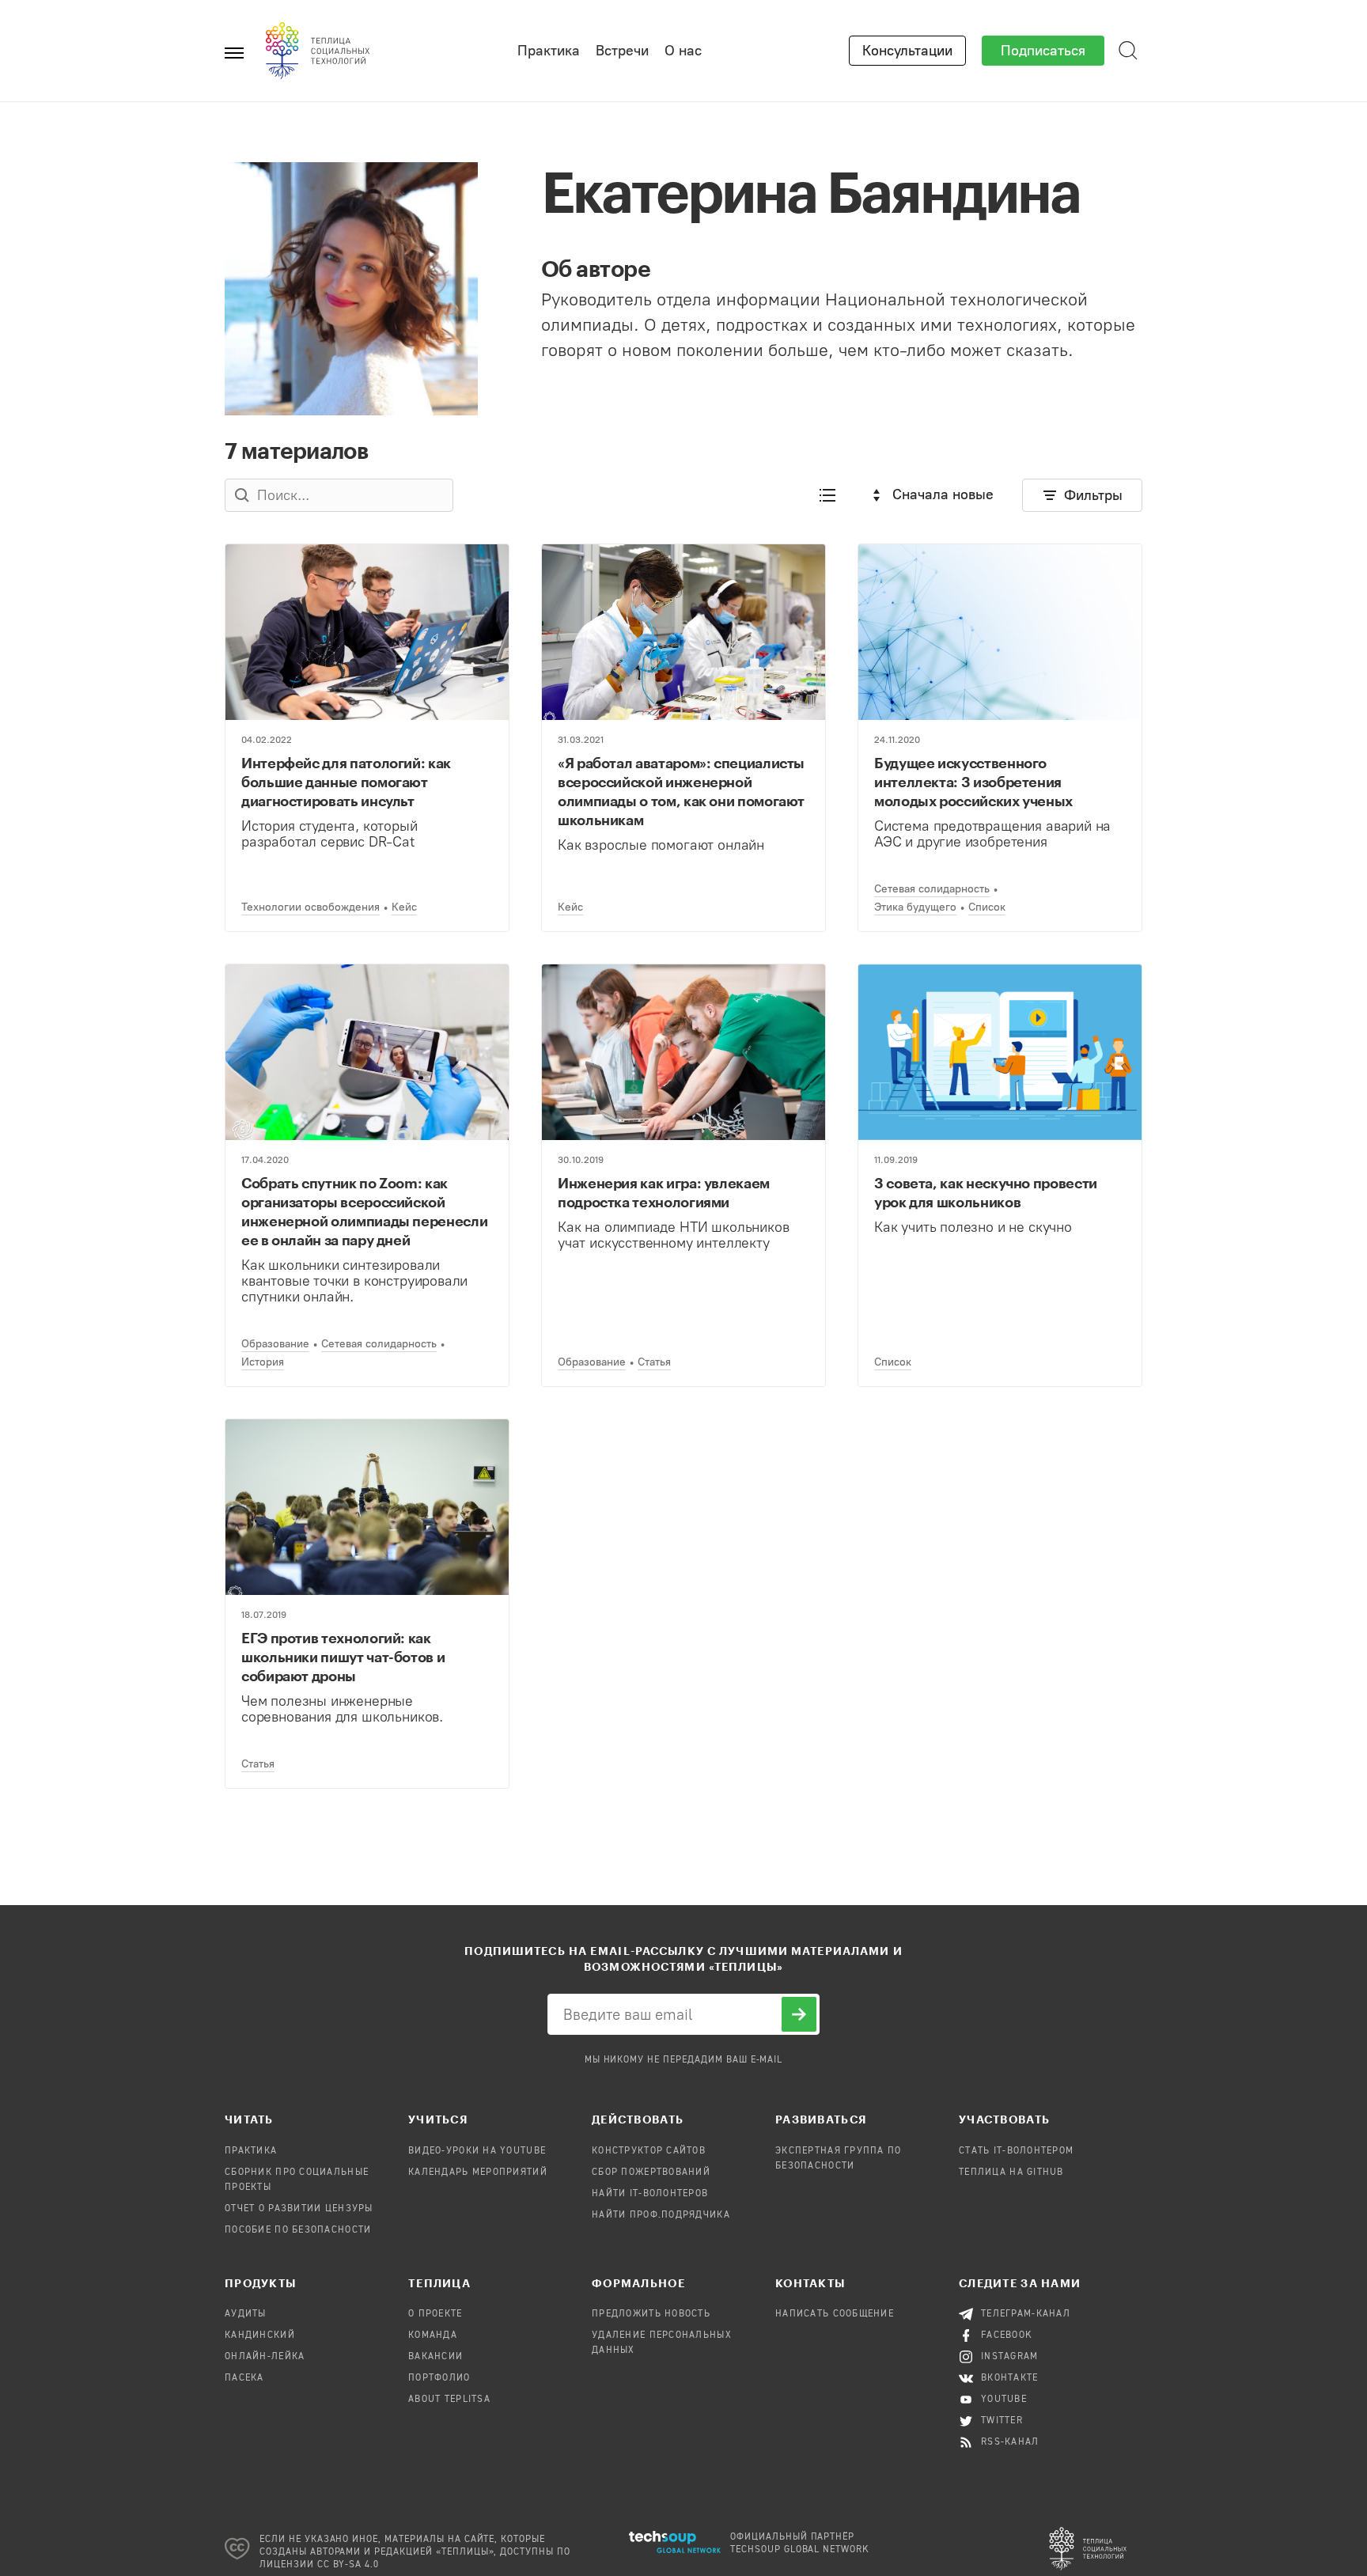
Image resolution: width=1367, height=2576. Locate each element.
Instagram (1010, 2357)
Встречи (622, 51)
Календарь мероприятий (478, 2173)
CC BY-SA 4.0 (348, 2565)
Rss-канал (1010, 2442)
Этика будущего (915, 907)
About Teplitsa (449, 2400)
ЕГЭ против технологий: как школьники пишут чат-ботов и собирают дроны (343, 1657)
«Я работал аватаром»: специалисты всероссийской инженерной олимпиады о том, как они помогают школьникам (681, 791)
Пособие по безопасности (298, 2230)
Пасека (244, 2378)
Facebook (1007, 2335)
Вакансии (435, 2357)
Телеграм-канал (1026, 2314)
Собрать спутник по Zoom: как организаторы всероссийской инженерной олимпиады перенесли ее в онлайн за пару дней (364, 1211)
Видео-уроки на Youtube (477, 2151)
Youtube (1004, 2400)
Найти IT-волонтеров (650, 2194)
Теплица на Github (1011, 2173)
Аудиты (246, 2314)
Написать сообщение (835, 2314)
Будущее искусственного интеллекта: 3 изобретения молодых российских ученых (973, 782)
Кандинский (260, 2335)
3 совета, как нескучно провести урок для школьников (986, 1192)
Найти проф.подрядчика (661, 2215)
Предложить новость (651, 2314)
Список (987, 907)
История (263, 1362)
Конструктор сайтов (649, 2151)
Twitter (1002, 2421)
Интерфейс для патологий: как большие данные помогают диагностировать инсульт (346, 782)
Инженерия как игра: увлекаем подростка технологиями (664, 1192)
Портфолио (439, 2378)
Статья (654, 1362)
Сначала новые (943, 494)
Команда (433, 2335)
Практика (549, 51)
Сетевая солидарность (932, 889)
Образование (275, 1344)
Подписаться (1043, 51)
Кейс (404, 907)
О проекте (435, 2314)
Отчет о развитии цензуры (299, 2209)
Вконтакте (1010, 2378)
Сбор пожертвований (651, 2173)
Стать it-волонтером (1016, 2151)
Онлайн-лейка (265, 2357)
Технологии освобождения (311, 907)
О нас (683, 51)
